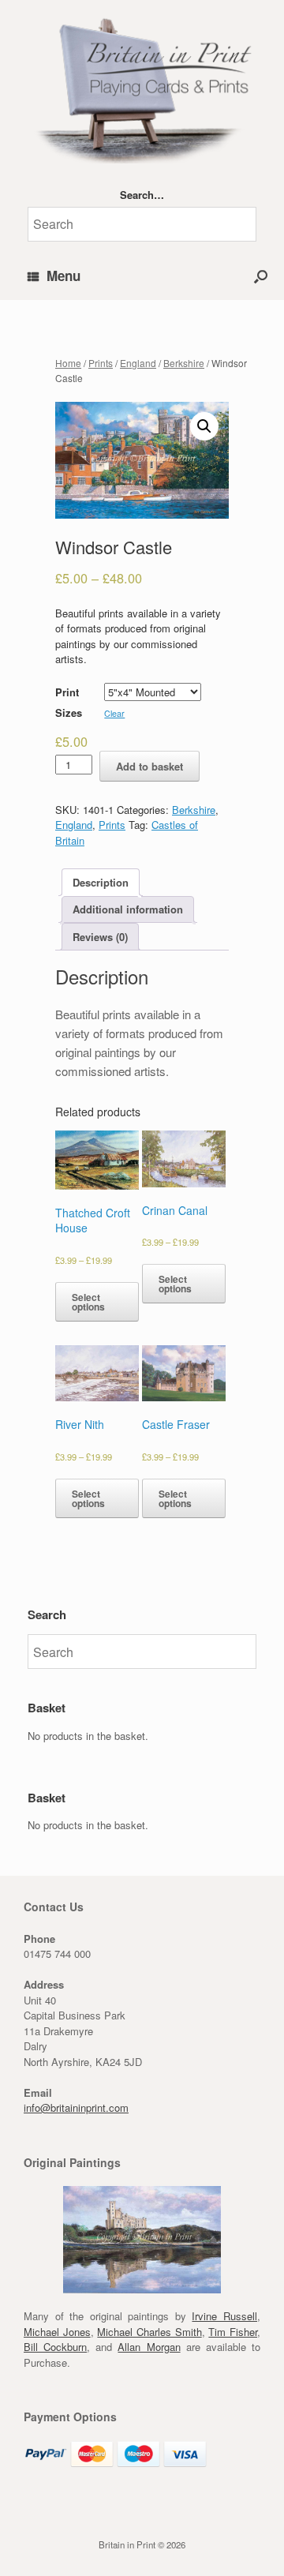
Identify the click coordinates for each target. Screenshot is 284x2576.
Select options (88, 1302)
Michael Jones (57, 2332)
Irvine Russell (224, 2316)
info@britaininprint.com (76, 2107)
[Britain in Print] (142, 88)
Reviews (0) (100, 937)
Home (68, 363)
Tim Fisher (233, 2332)
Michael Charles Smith (149, 2332)
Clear (114, 713)
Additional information (128, 909)
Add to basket (149, 766)
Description (101, 882)
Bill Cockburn (55, 2347)
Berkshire (184, 363)
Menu (64, 276)
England (138, 363)
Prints (101, 363)
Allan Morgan (149, 2347)
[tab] (101, 882)
